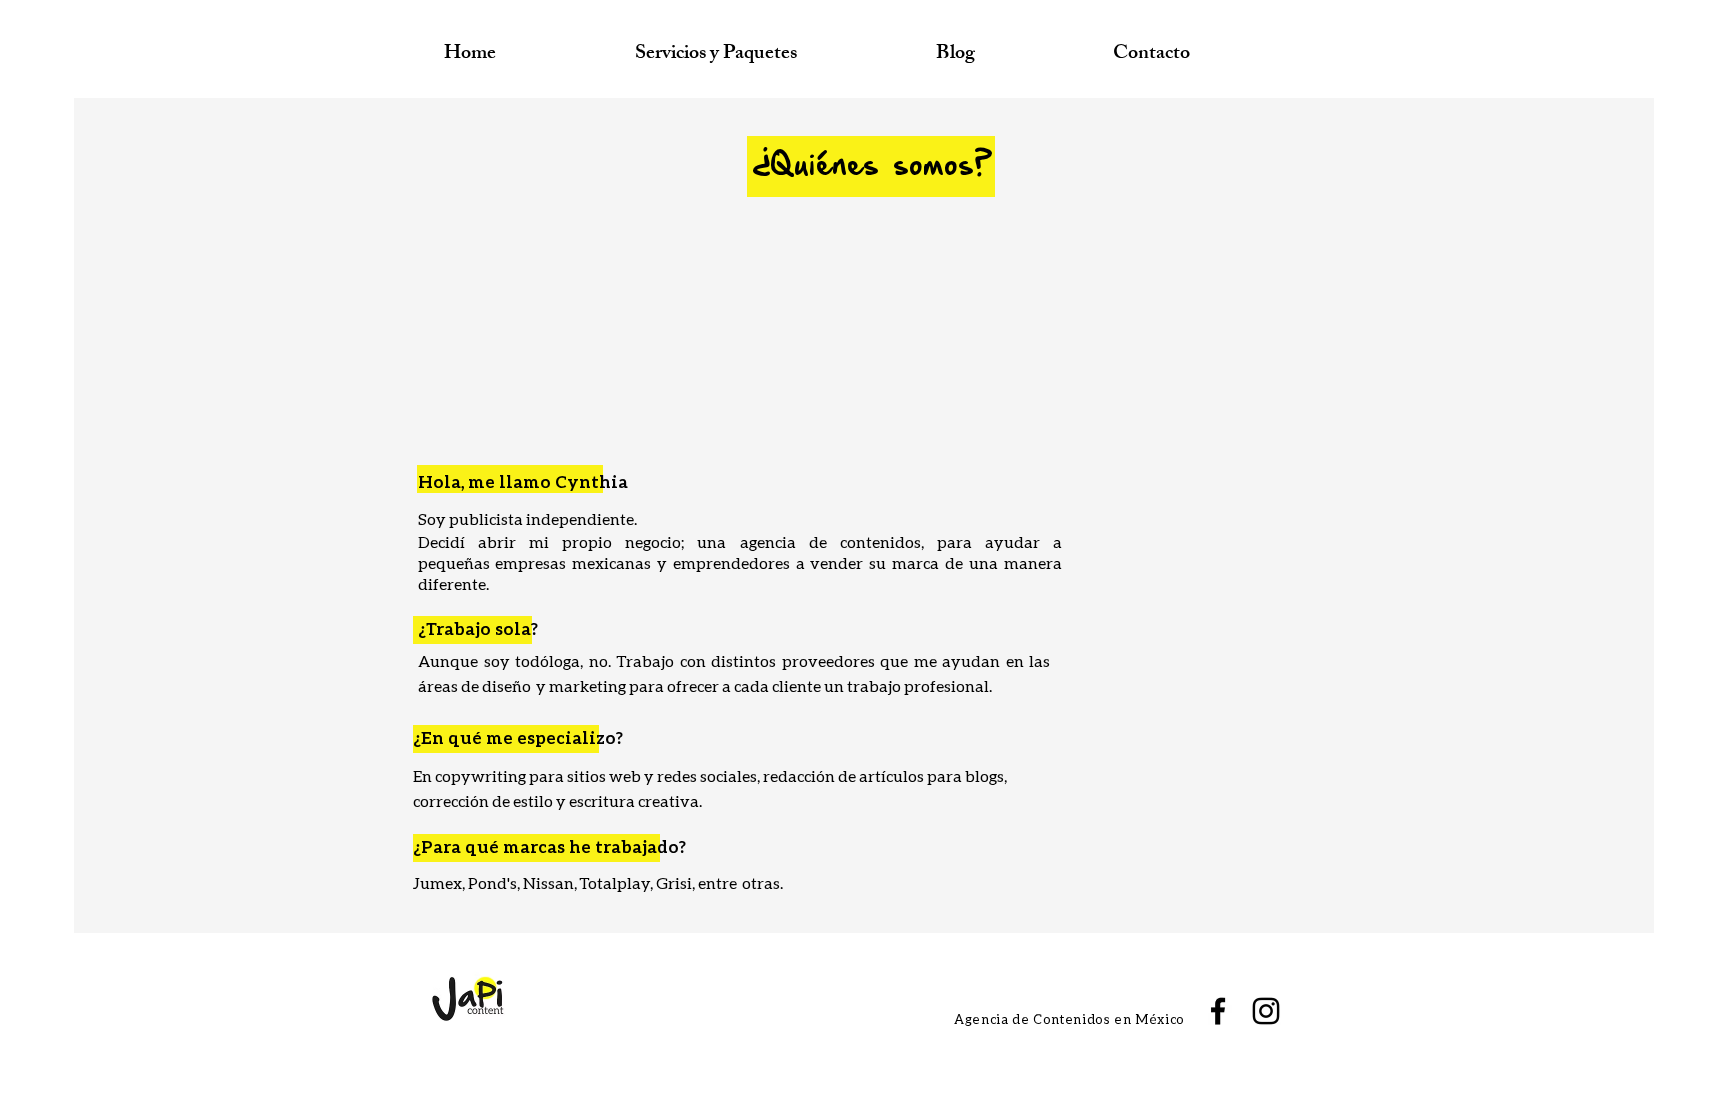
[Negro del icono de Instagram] (1266, 1011)
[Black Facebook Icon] (1218, 1011)
